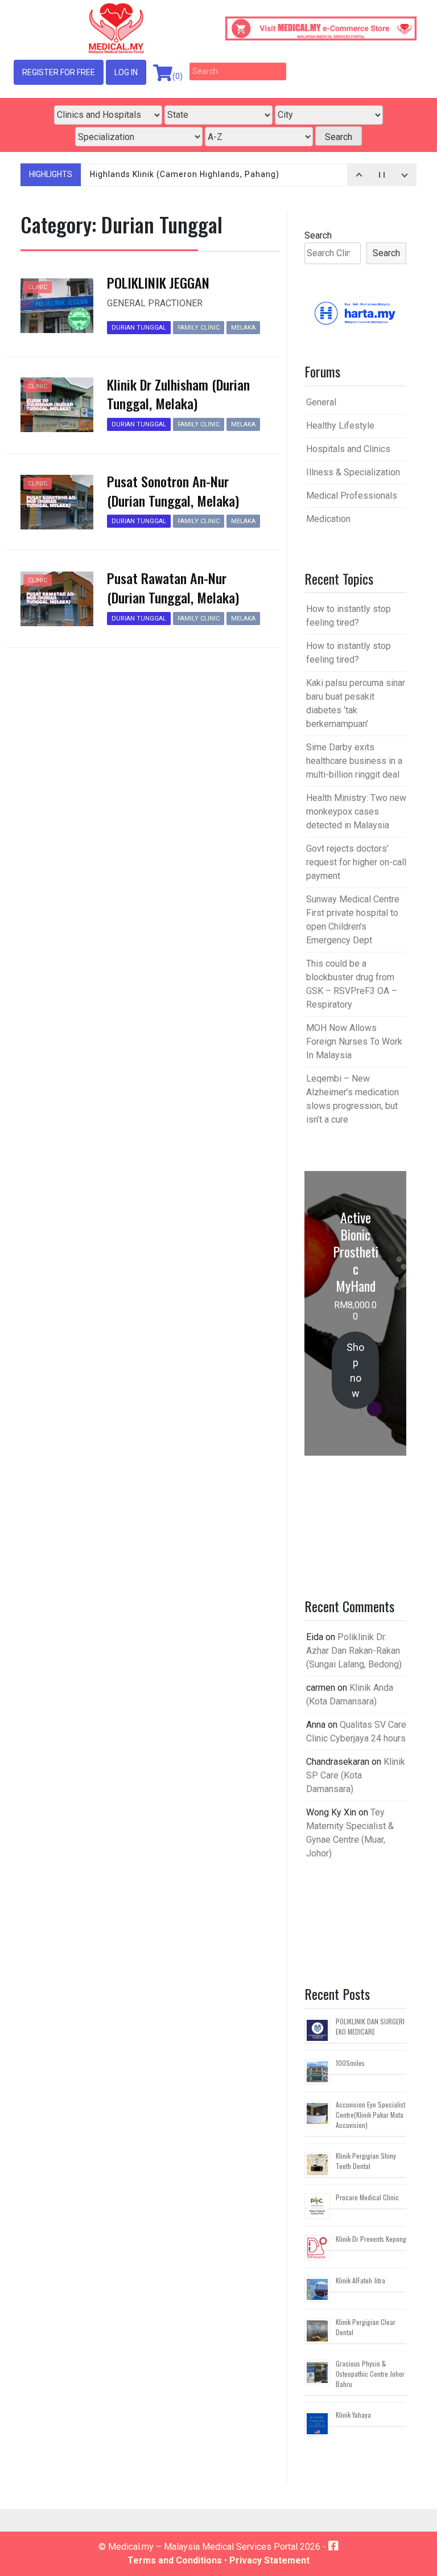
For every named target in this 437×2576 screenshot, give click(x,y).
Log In (126, 72)
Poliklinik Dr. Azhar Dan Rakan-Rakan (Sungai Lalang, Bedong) (354, 1651)
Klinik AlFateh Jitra (360, 2280)
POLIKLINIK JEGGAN (158, 282)
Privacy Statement (269, 2560)
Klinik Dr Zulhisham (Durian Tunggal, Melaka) (178, 394)
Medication (328, 519)
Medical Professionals (352, 496)
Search (318, 235)
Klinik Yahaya (353, 2415)
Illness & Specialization (353, 472)
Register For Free (59, 72)
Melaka (243, 328)
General (321, 402)
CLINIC (38, 287)
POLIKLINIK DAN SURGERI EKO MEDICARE (370, 2026)
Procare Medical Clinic (367, 2197)
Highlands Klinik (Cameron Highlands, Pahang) (185, 174)
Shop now (355, 1370)
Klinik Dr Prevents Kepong (371, 2239)
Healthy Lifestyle (340, 426)
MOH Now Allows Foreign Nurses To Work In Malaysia (354, 1042)
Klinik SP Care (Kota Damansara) (356, 1775)
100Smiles (350, 2063)
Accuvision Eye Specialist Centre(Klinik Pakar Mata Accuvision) (370, 2115)
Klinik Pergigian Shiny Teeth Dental (366, 2161)
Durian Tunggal (139, 328)
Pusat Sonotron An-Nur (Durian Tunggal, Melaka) (173, 491)
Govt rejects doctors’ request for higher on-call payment (356, 862)
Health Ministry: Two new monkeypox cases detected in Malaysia (356, 812)
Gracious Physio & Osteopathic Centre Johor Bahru (370, 2374)
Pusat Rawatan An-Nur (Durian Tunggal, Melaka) (173, 587)
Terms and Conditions (175, 2560)
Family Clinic (199, 328)
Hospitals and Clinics (348, 449)
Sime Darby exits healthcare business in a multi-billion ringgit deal (354, 761)
